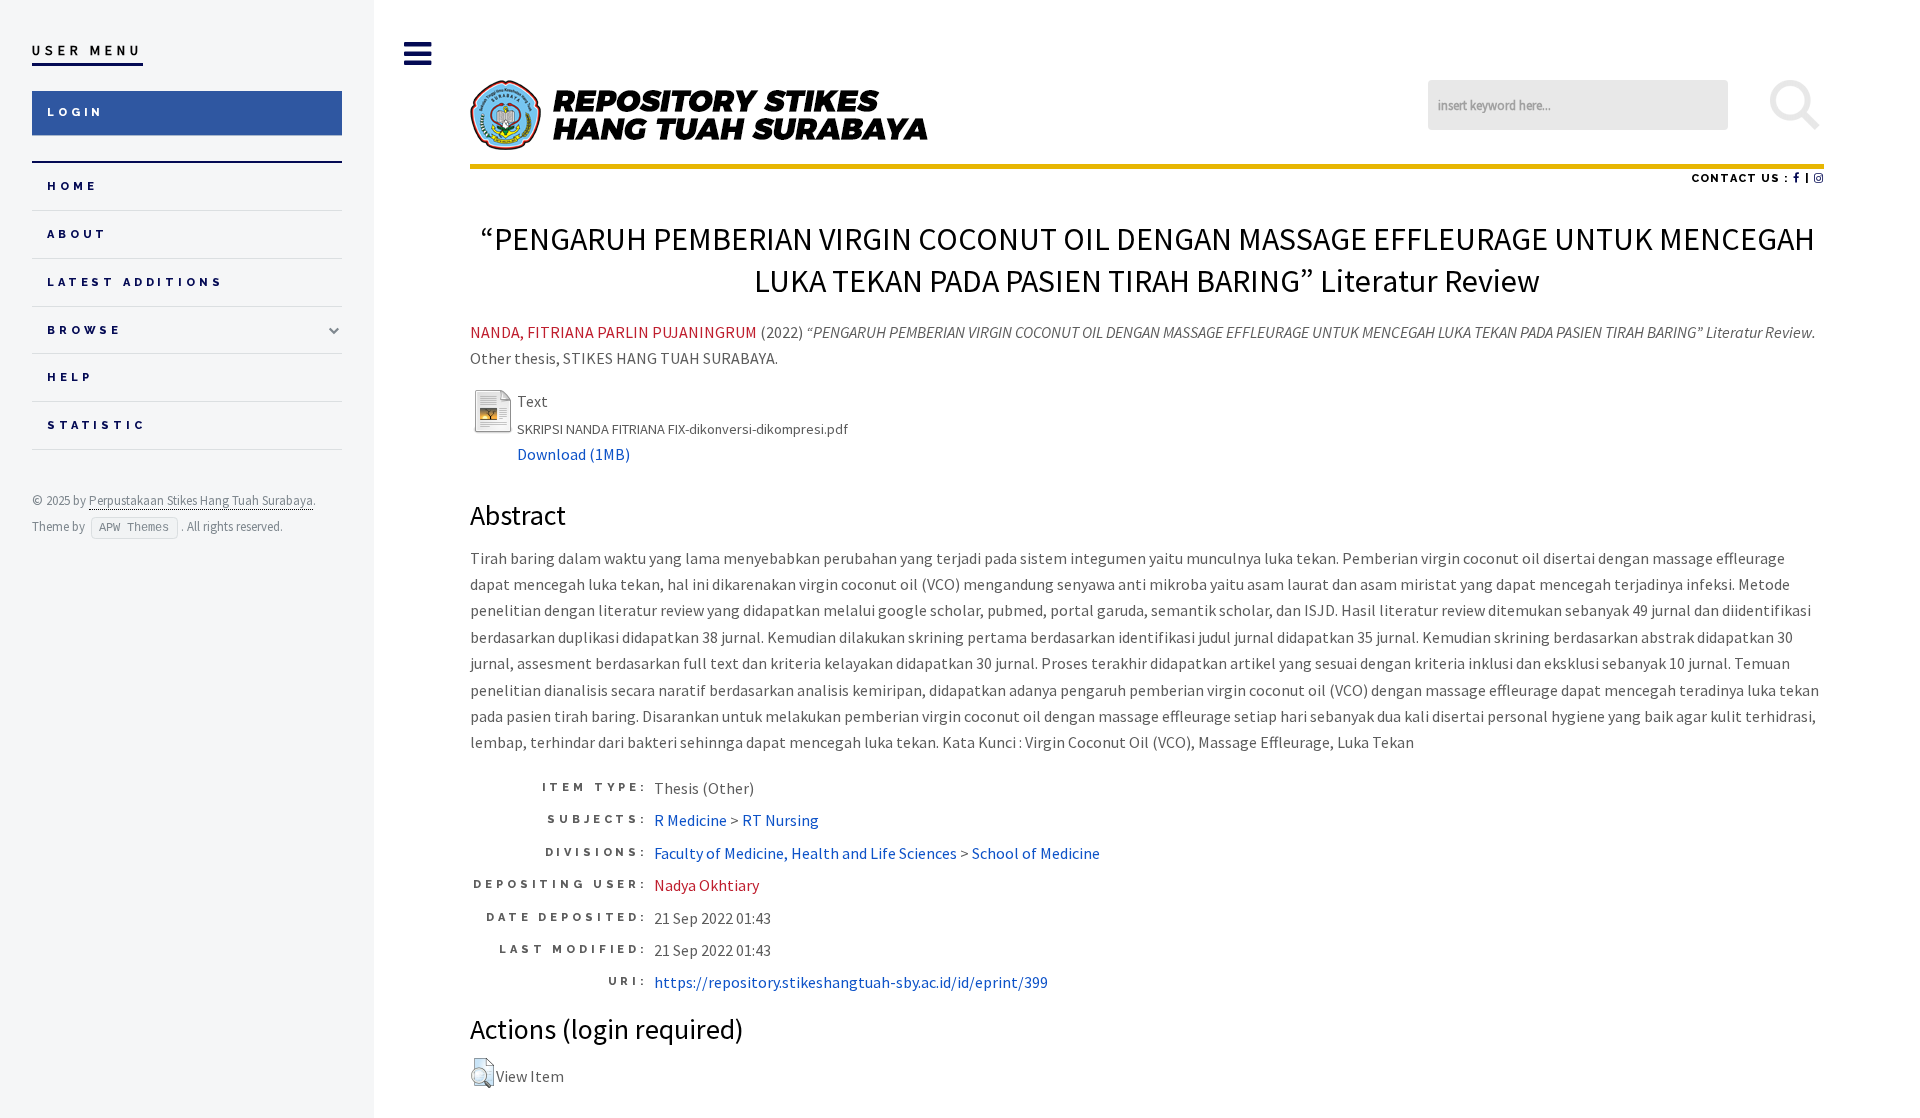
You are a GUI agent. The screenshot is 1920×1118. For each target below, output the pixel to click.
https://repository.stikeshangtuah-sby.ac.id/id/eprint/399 (851, 982)
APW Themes (134, 528)
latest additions (135, 282)
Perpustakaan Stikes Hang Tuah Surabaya (201, 500)
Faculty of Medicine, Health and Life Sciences (805, 853)
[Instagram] (1819, 178)
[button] (482, 1073)
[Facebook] (1796, 178)
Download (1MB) (573, 454)
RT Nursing (780, 820)
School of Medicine (1036, 853)
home (72, 186)
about (77, 234)
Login (75, 112)
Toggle (417, 54)
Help (69, 377)
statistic (96, 425)
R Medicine (690, 820)
